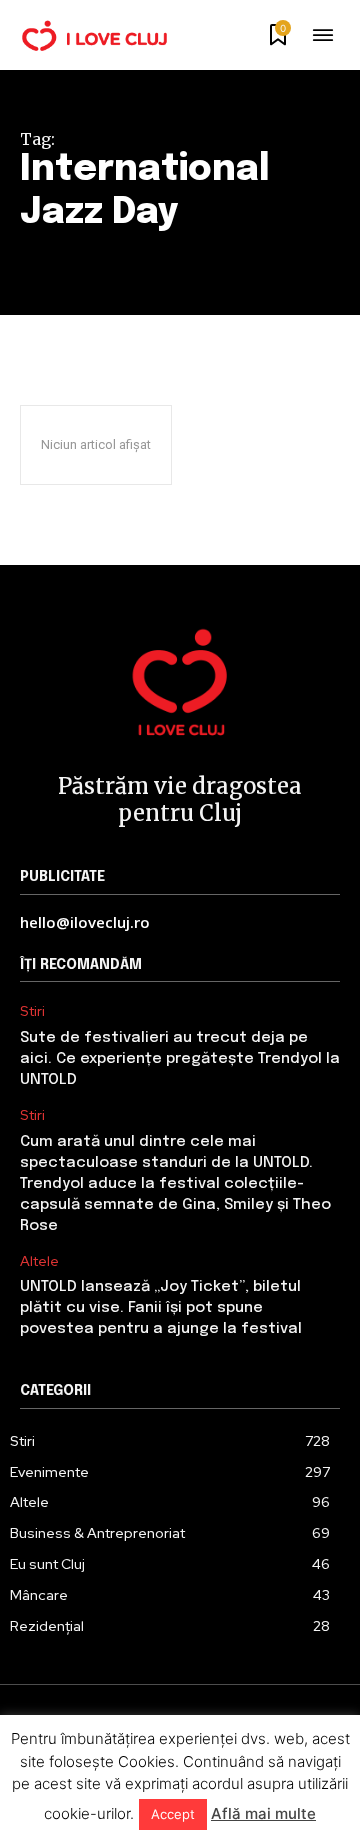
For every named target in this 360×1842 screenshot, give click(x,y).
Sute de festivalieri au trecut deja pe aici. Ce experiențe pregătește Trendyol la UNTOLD (180, 1059)
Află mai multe (263, 1813)
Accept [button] (173, 1814)
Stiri (32, 1011)
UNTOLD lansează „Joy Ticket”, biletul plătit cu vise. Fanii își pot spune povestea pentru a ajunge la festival (161, 1308)
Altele (39, 1261)
